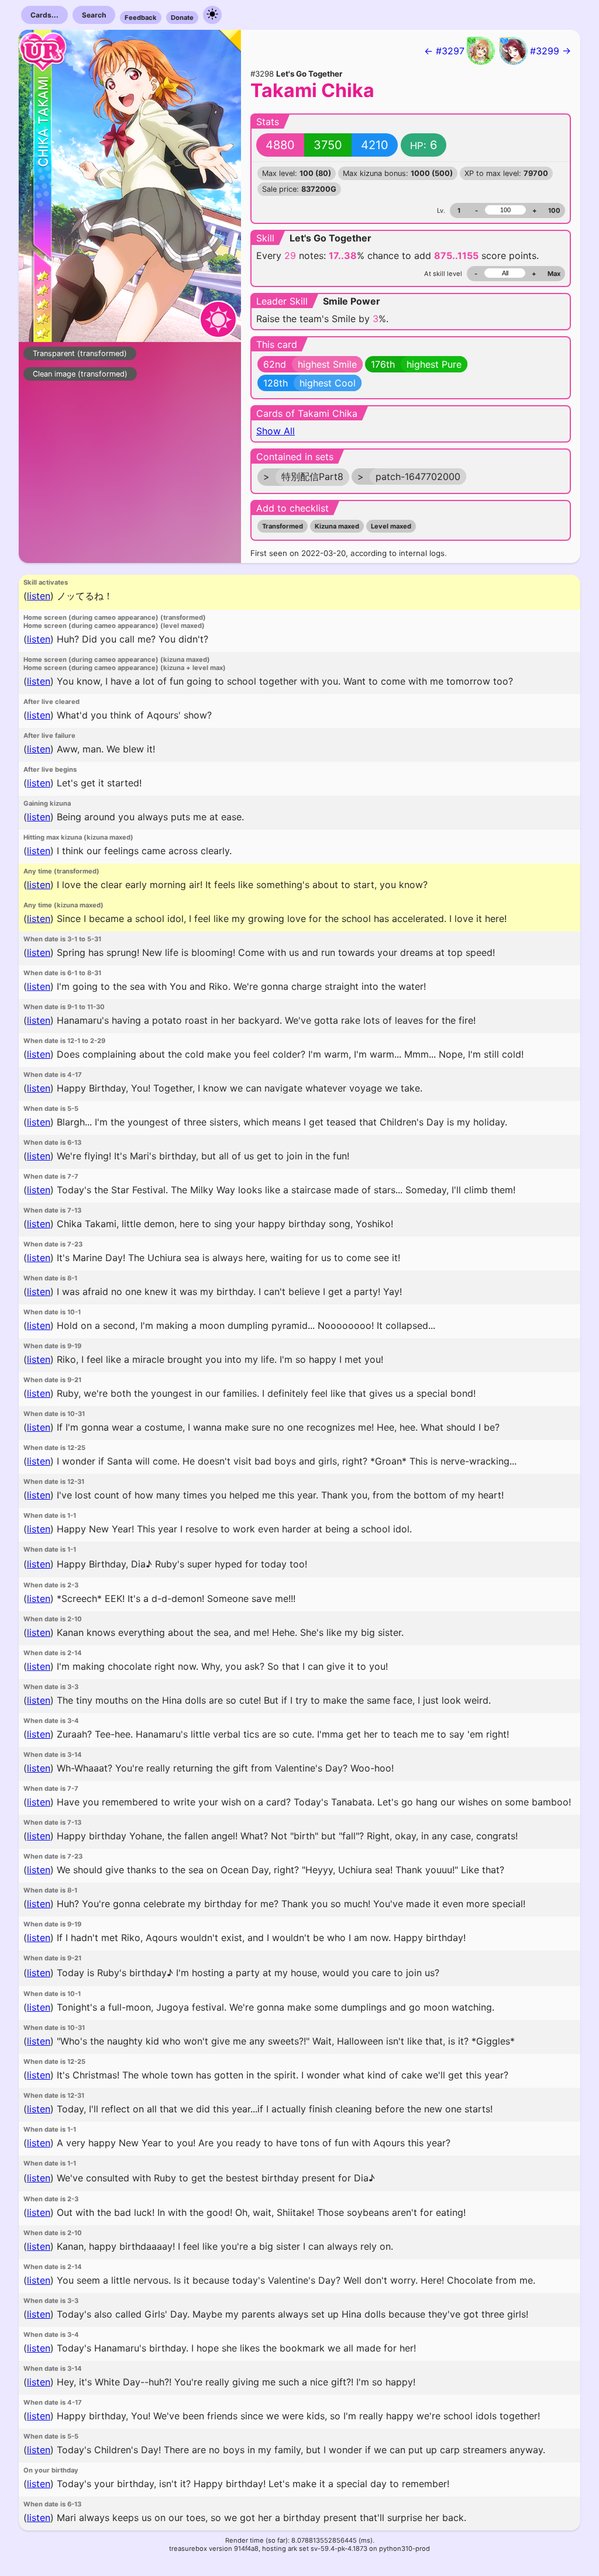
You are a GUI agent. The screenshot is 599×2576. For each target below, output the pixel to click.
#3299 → (550, 51)
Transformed (283, 526)
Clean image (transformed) (80, 374)
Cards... (44, 15)
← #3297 (444, 51)
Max (554, 274)
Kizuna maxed (337, 526)
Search (94, 15)
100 (554, 210)
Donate (182, 18)
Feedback (141, 18)
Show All (276, 431)
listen (39, 596)
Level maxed (391, 526)
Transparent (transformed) (80, 353)
